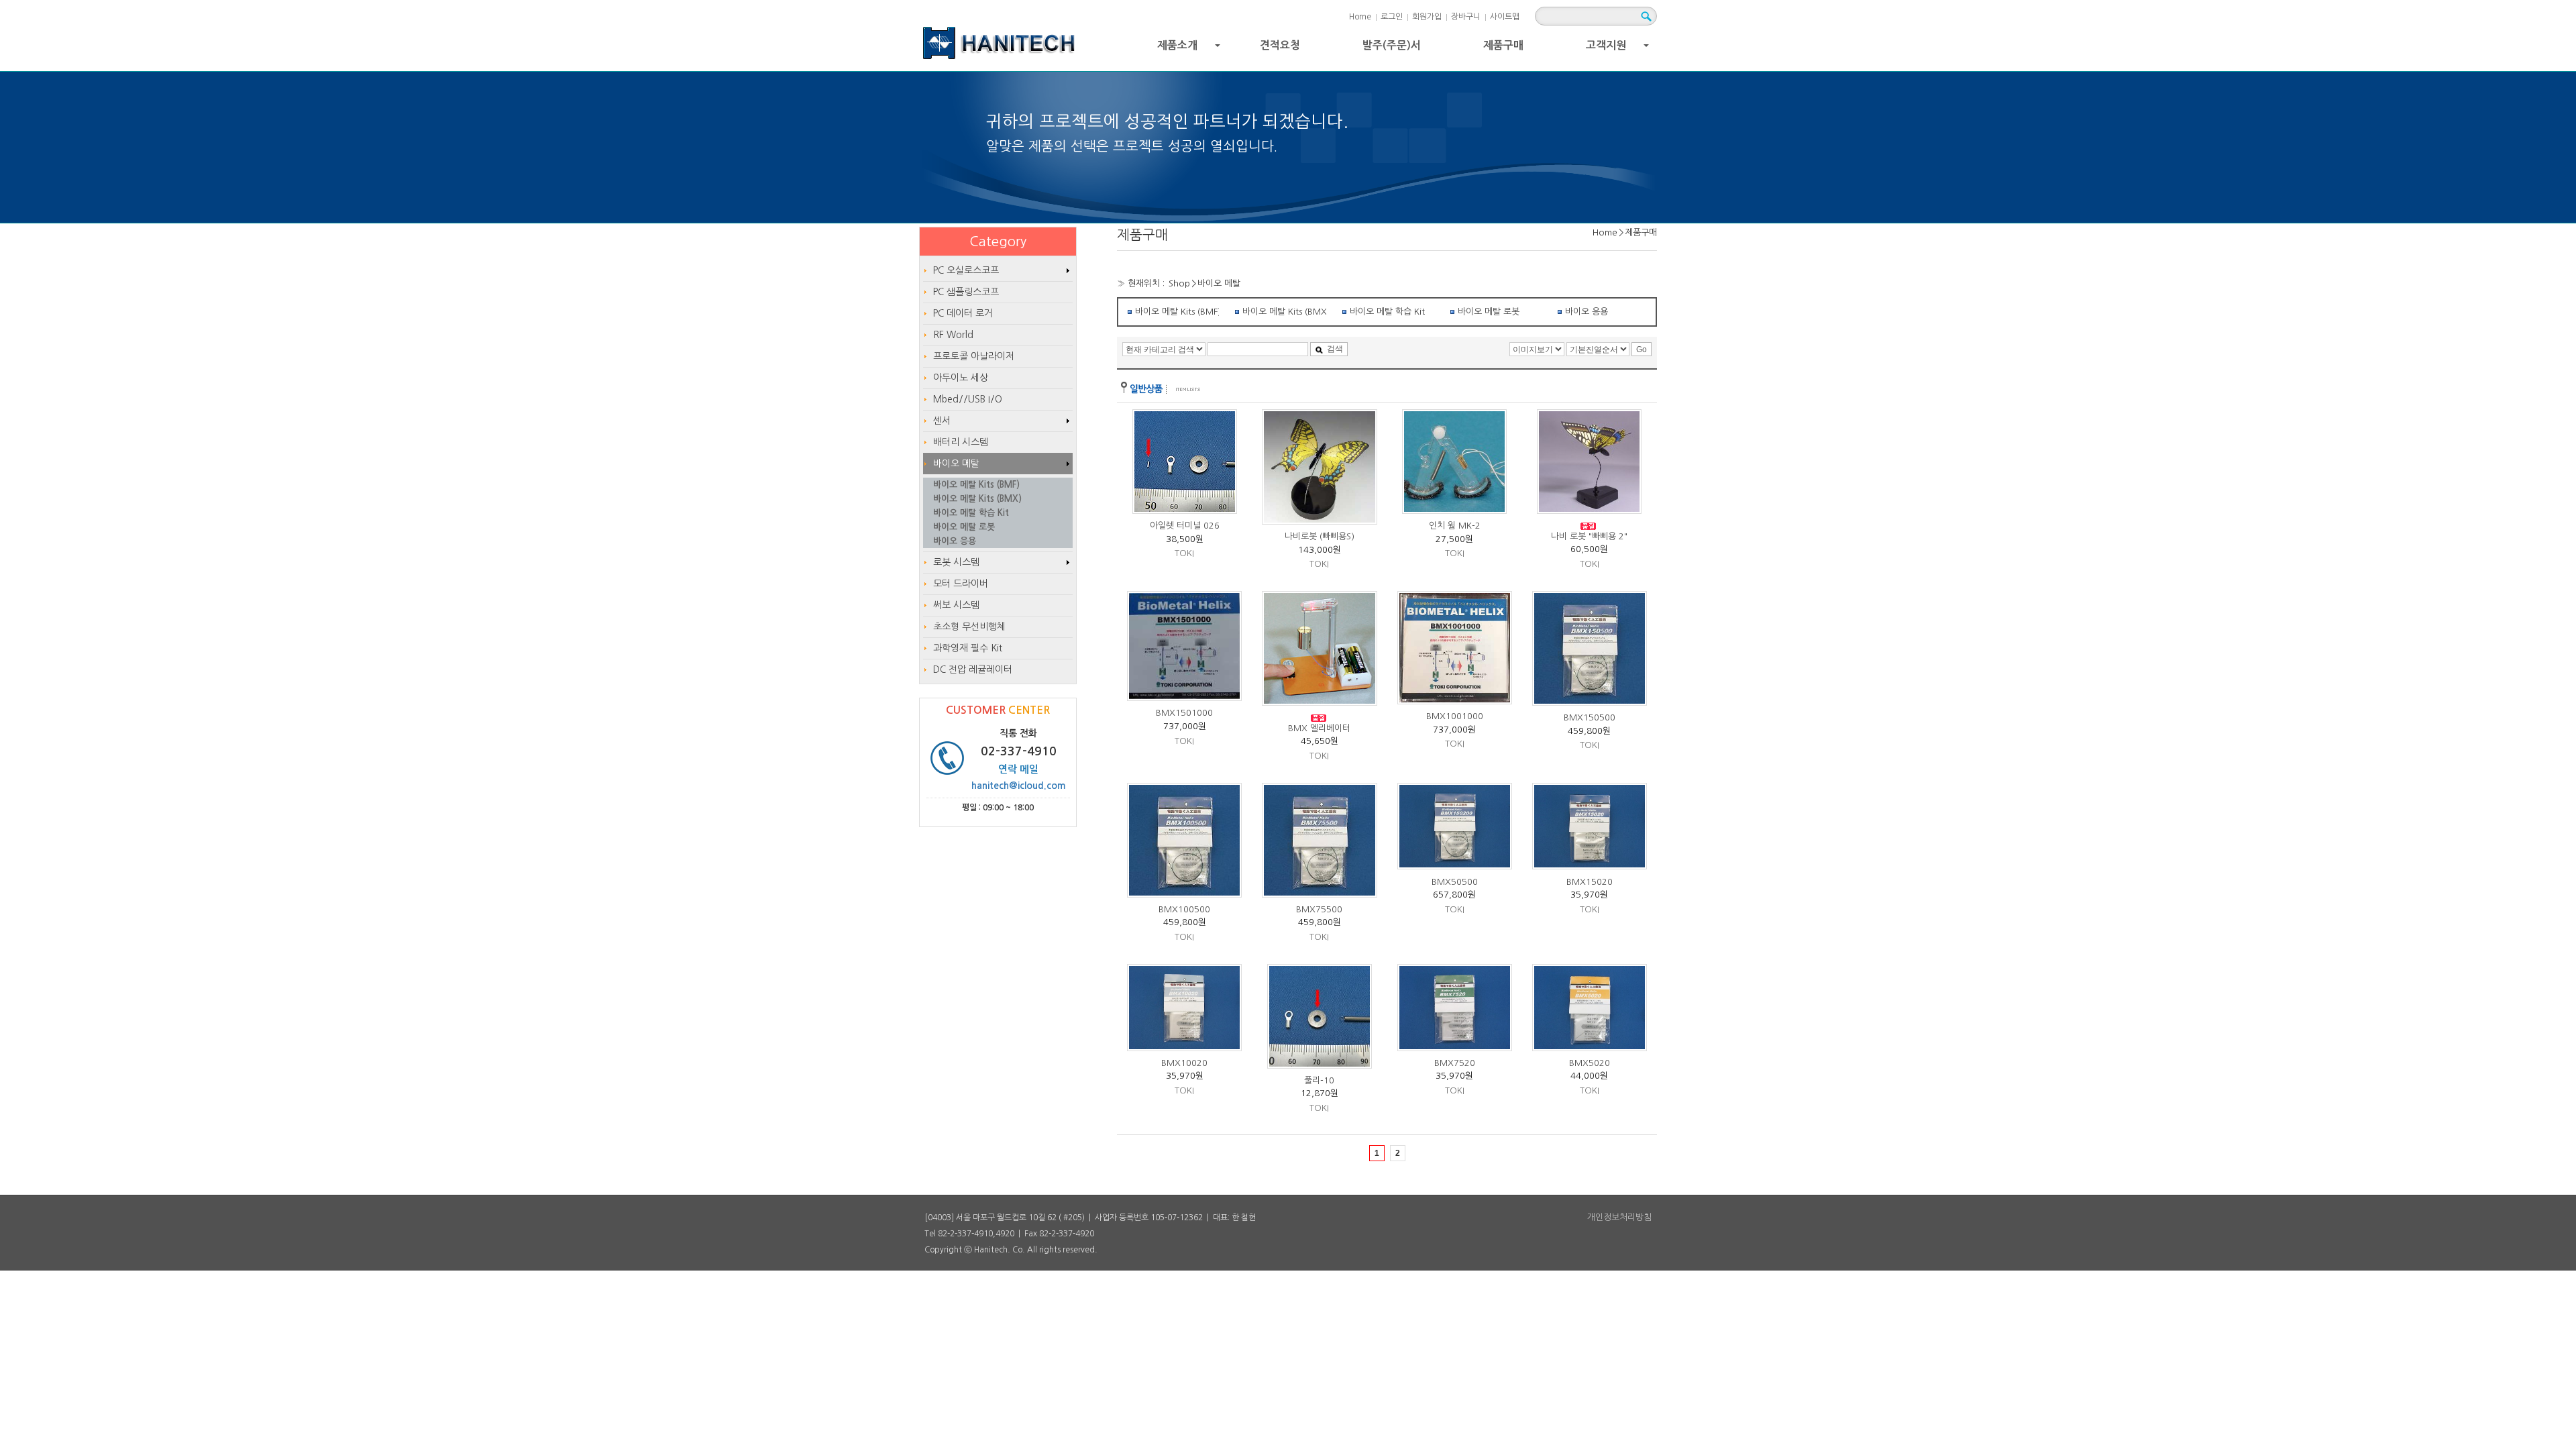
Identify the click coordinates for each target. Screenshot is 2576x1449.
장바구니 (1466, 17)
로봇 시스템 (956, 562)
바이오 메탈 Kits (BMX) (1284, 312)
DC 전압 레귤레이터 (973, 669)
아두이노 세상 (961, 378)
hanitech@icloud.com (1019, 786)
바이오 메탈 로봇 (1489, 312)
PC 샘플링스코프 (966, 292)
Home (1360, 17)
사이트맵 (1505, 17)
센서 (942, 421)
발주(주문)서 (1392, 45)
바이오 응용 (1587, 312)
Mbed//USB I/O (968, 399)
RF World (953, 335)
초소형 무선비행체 (969, 627)
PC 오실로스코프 (966, 270)
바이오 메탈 (1219, 283)
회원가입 (1427, 17)
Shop (1179, 283)
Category (998, 241)
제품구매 (1503, 45)
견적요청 (1280, 45)
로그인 (1392, 17)
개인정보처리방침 (1619, 1217)
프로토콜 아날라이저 (974, 356)
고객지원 (1619, 49)
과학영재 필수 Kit (968, 648)
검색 (1335, 349)
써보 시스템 (956, 605)
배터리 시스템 (961, 442)
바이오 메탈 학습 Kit (1387, 312)
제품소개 (1190, 49)
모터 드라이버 (961, 584)
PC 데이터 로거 (963, 313)
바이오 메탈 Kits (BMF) (1177, 312)
